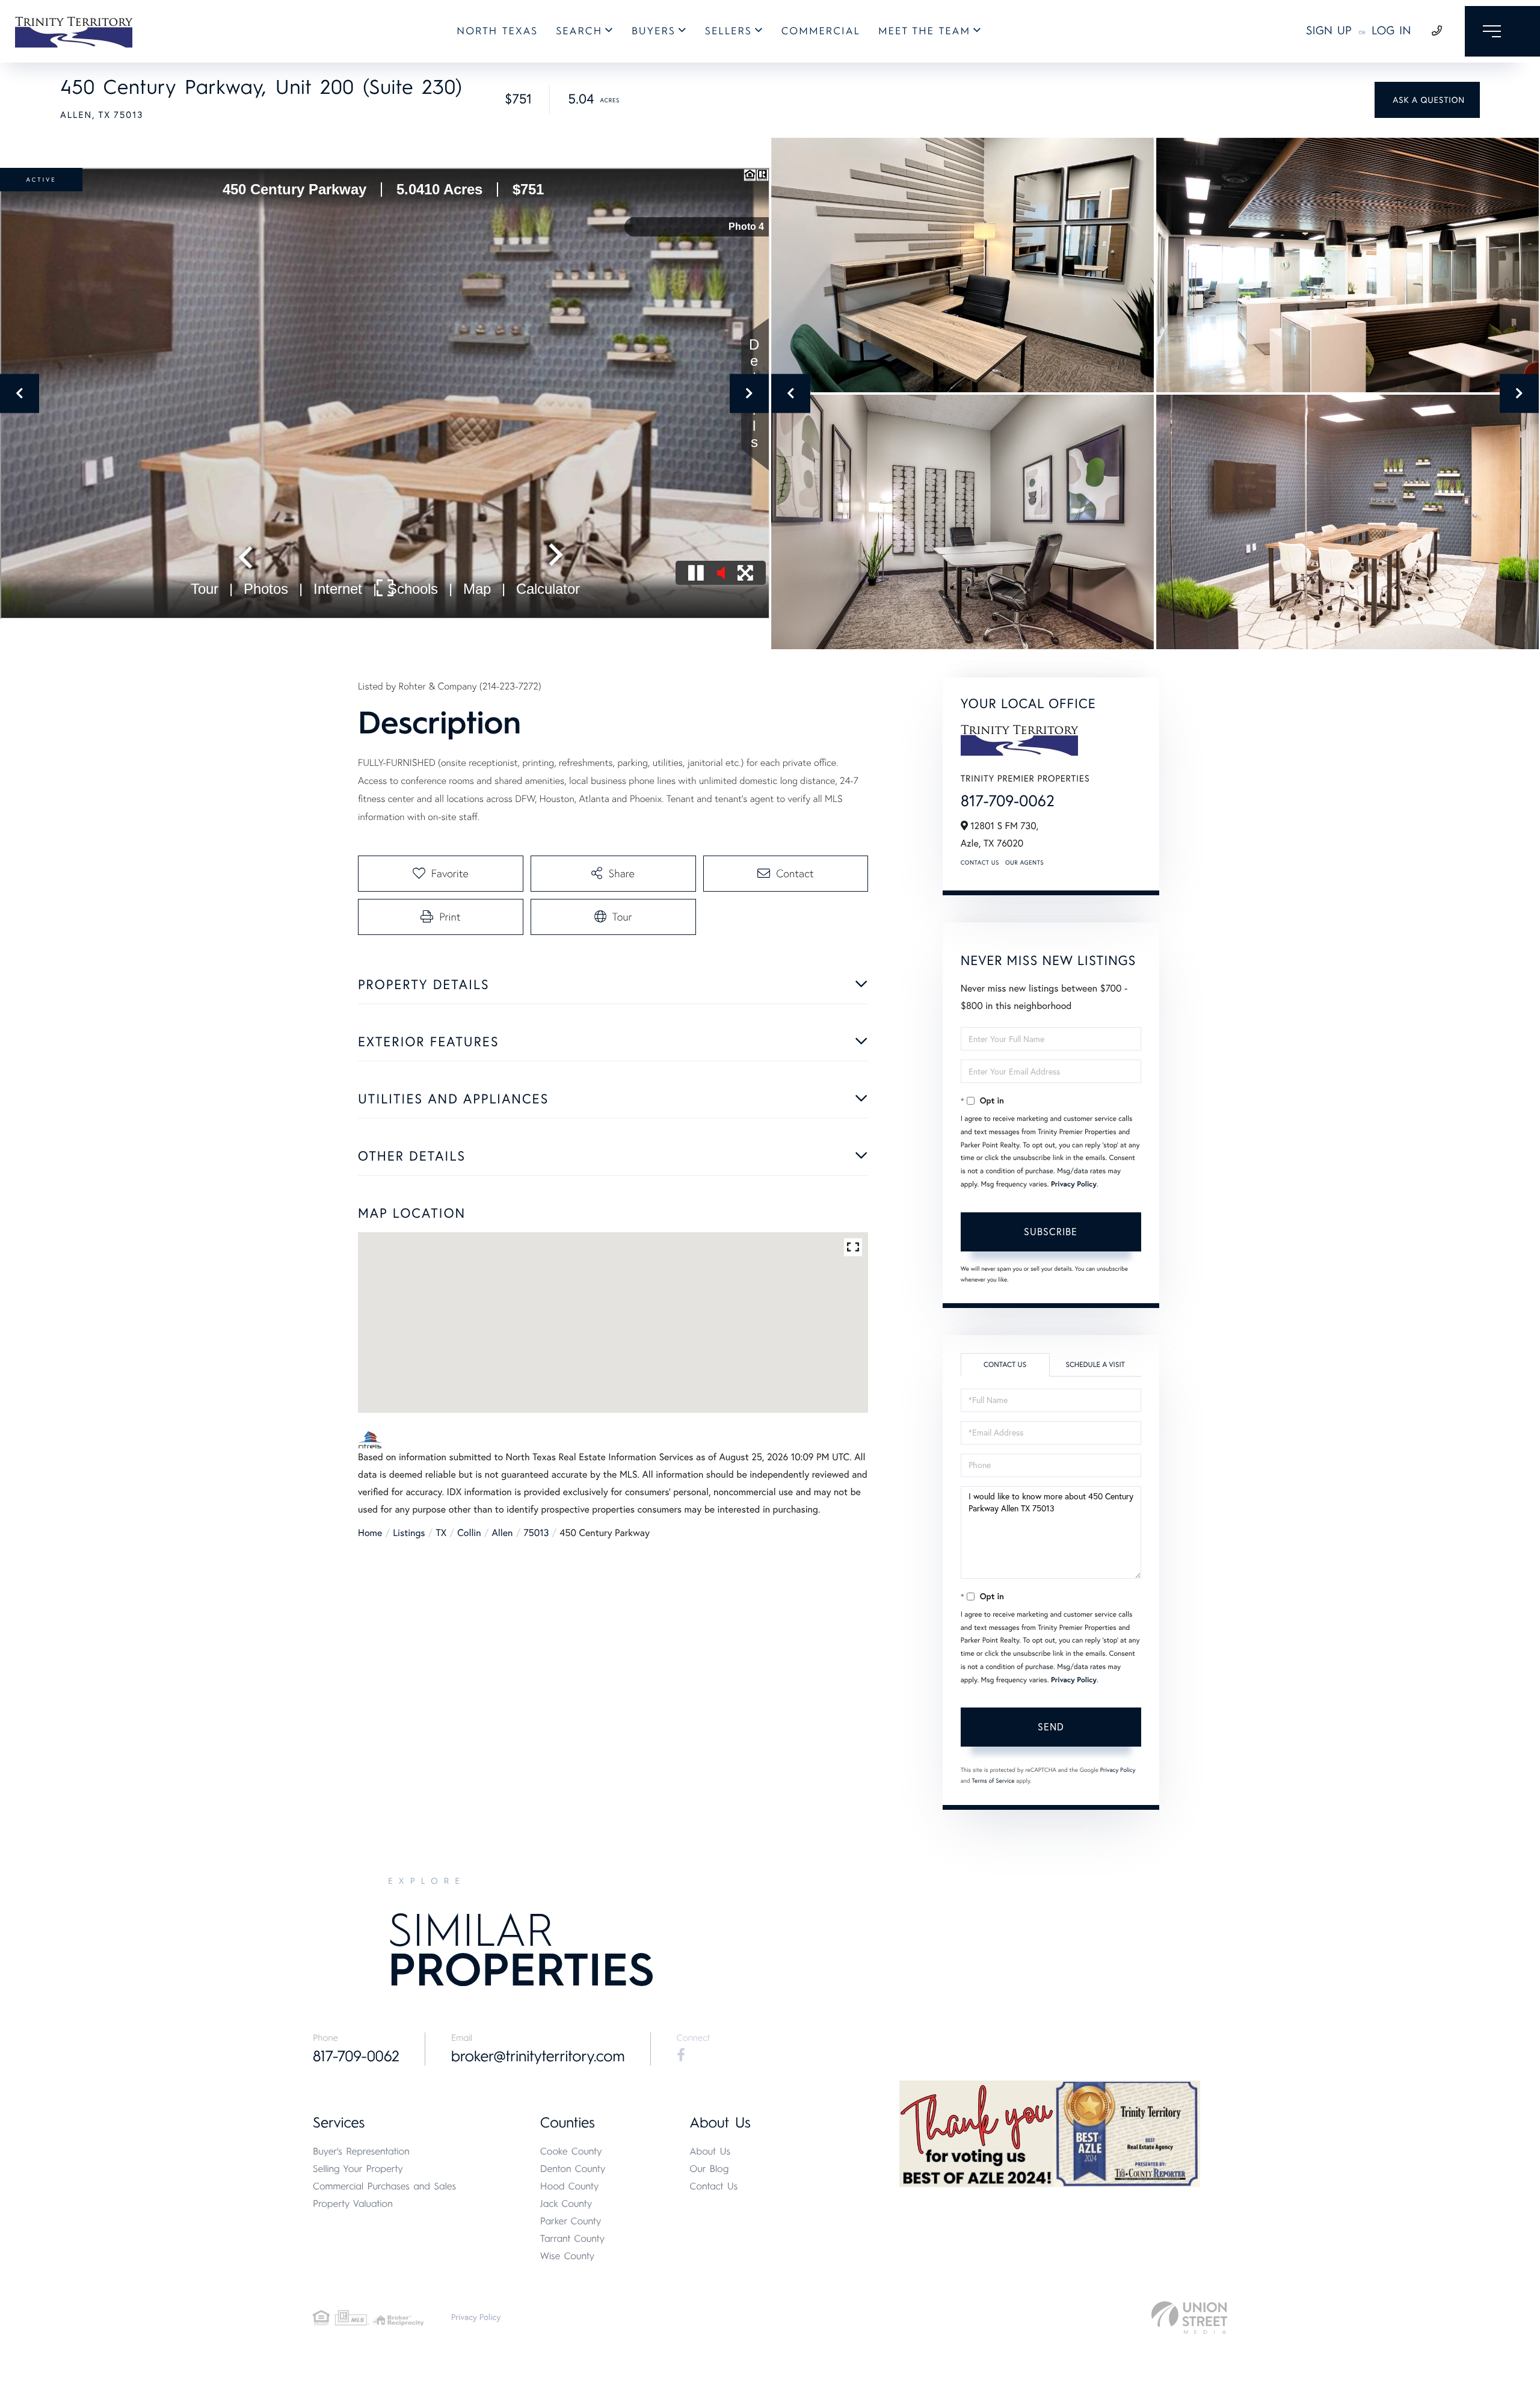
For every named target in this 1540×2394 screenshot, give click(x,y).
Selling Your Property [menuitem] (358, 2169)
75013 (536, 1533)
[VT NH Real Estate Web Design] (1189, 2318)
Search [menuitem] (579, 31)
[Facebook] (681, 2055)
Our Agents (1024, 862)
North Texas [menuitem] (497, 31)
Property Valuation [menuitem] (353, 2204)
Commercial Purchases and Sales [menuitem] (384, 2186)
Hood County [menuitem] (570, 2186)
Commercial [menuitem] (821, 31)
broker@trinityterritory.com (538, 2056)
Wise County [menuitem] (567, 2256)
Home (370, 1533)
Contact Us (980, 862)
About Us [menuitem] (710, 2151)
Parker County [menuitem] (571, 2221)
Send (1051, 1727)
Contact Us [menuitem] (713, 2186)
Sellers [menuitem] (728, 31)
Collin (469, 1533)
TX (442, 1533)
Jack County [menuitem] (566, 2204)
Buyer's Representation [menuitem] (361, 2151)
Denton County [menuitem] (573, 2169)
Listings (409, 1533)
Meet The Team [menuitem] (924, 31)
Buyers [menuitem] (654, 31)
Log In (1391, 30)
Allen (503, 1533)
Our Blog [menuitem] (709, 2169)
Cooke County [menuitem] (571, 2151)
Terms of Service (993, 1781)
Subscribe (1051, 1232)
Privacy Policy (1074, 1184)
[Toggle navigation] (1502, 31)
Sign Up (1329, 30)
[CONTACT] (1427, 100)
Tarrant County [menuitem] (572, 2238)
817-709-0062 (1008, 801)
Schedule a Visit (1095, 1365)
